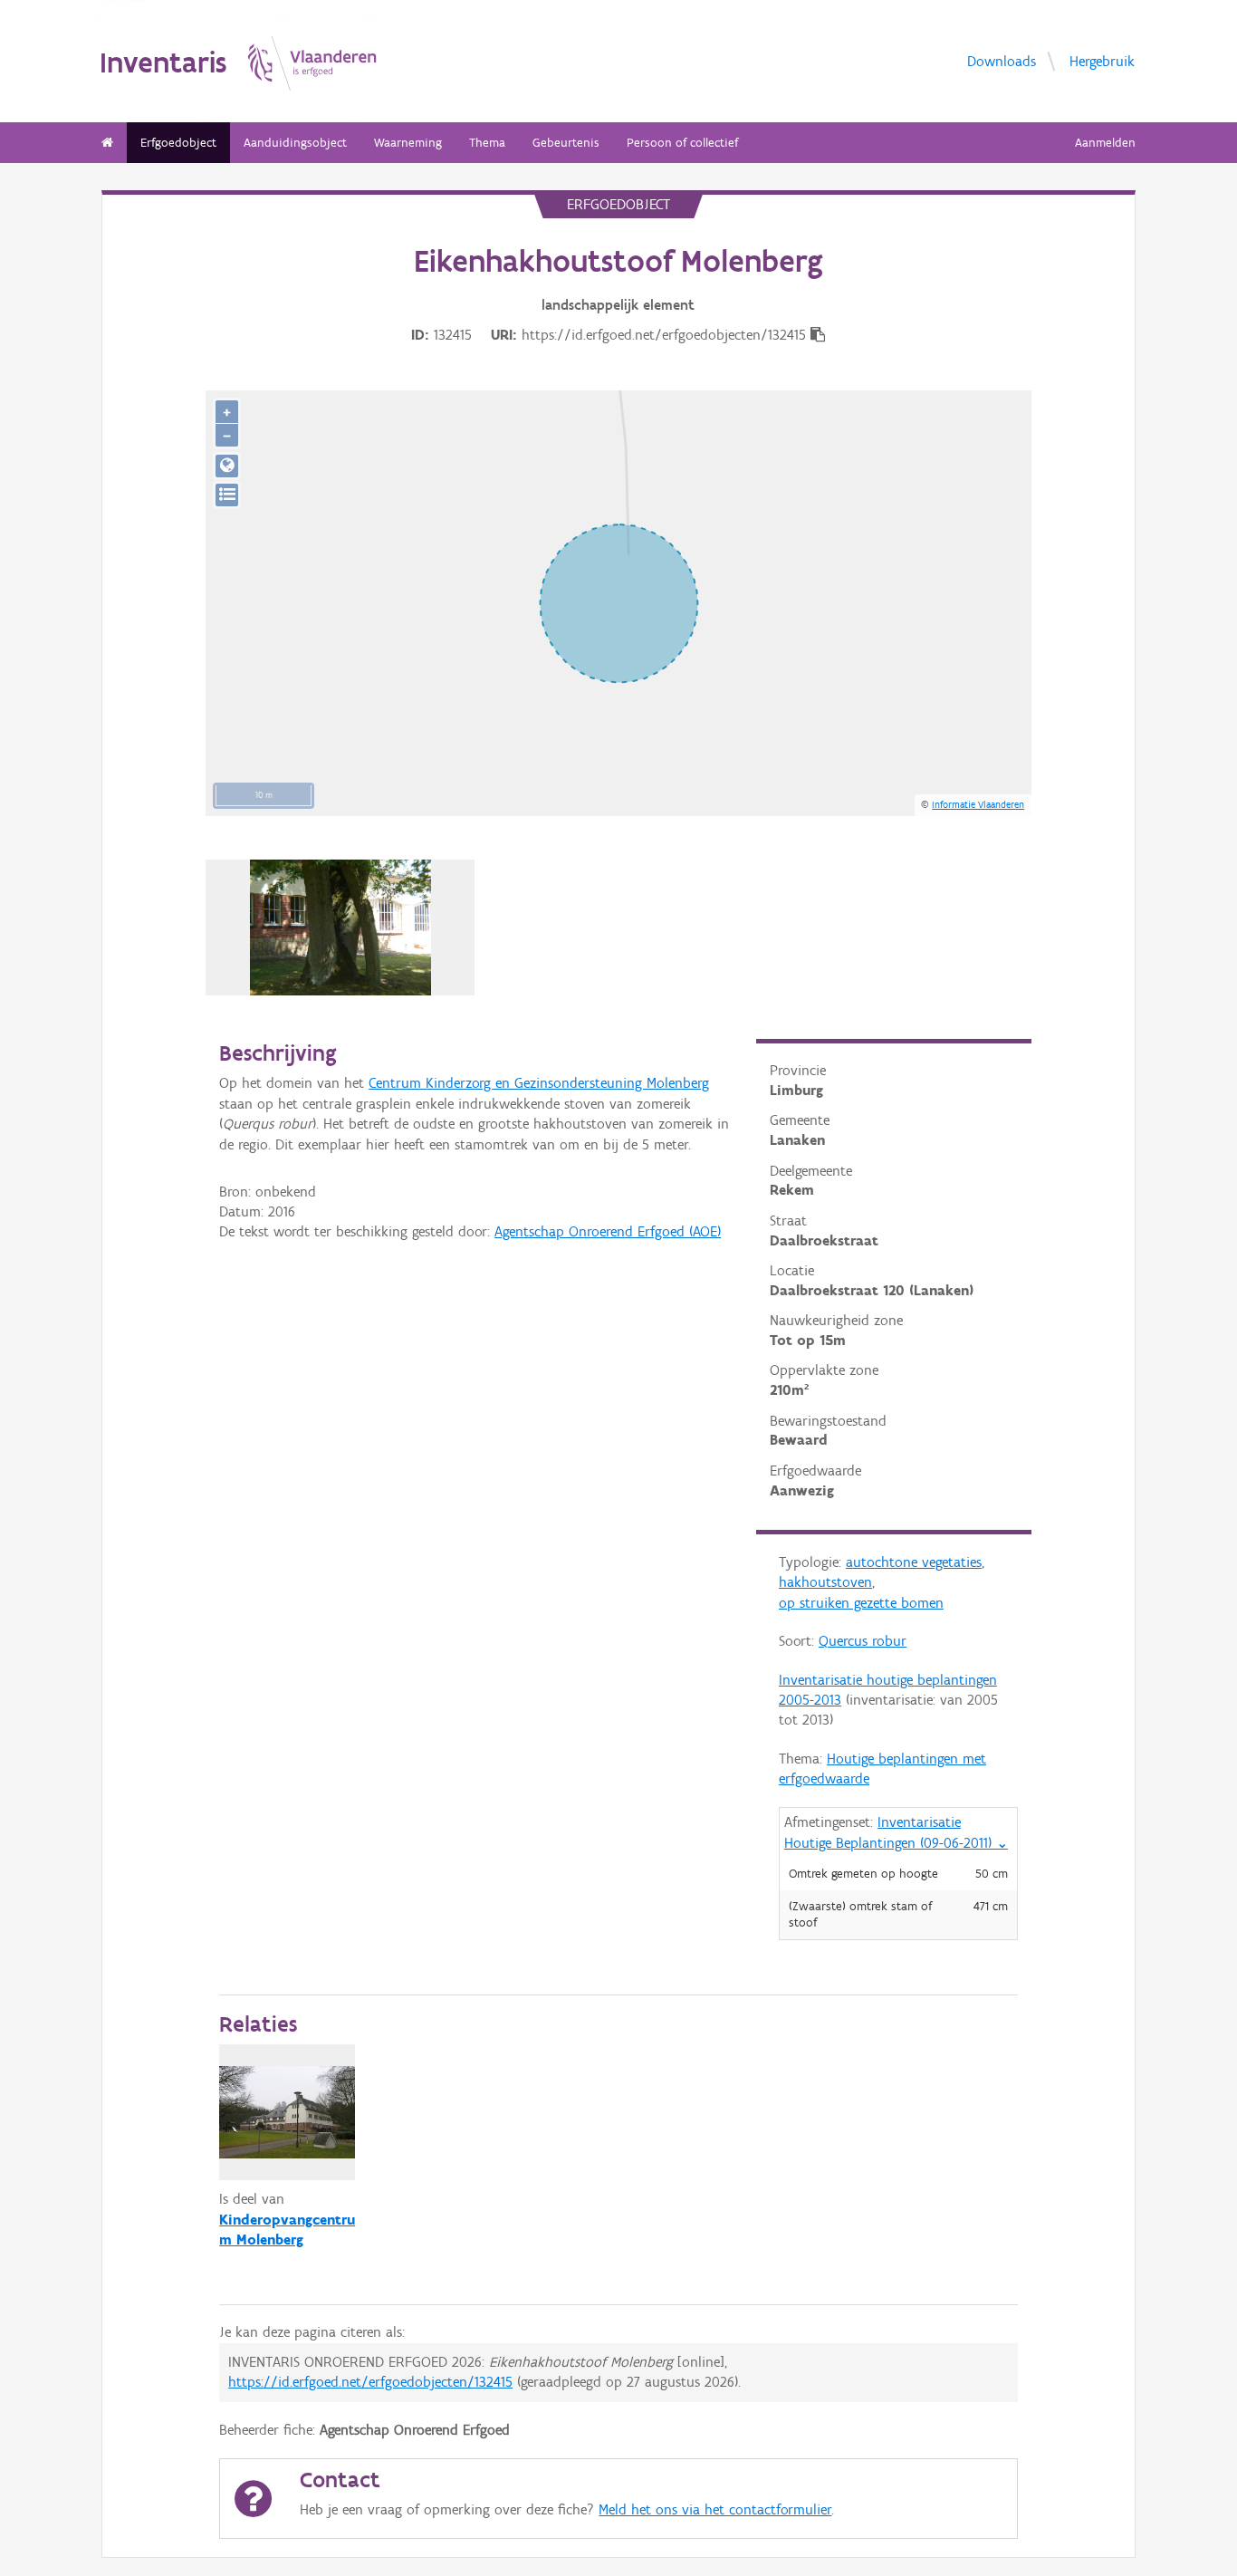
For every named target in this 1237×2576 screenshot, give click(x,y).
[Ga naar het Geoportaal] (227, 466)
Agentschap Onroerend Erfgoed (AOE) (608, 1231)
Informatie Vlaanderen (978, 804)
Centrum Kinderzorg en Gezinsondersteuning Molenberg (539, 1083)
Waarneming (408, 143)
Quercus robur (863, 1641)
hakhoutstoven (825, 1582)
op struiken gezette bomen (861, 1603)
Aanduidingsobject (295, 143)
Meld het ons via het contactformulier (715, 2509)
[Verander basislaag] (227, 495)
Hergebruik (1102, 60)
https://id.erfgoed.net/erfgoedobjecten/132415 (370, 2382)
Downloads (1002, 60)
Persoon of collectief (682, 143)
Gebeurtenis (566, 143)
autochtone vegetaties (914, 1562)
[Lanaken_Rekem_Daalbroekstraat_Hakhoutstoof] (340, 928)
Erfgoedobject (178, 143)
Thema (487, 143)
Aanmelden (1105, 143)
